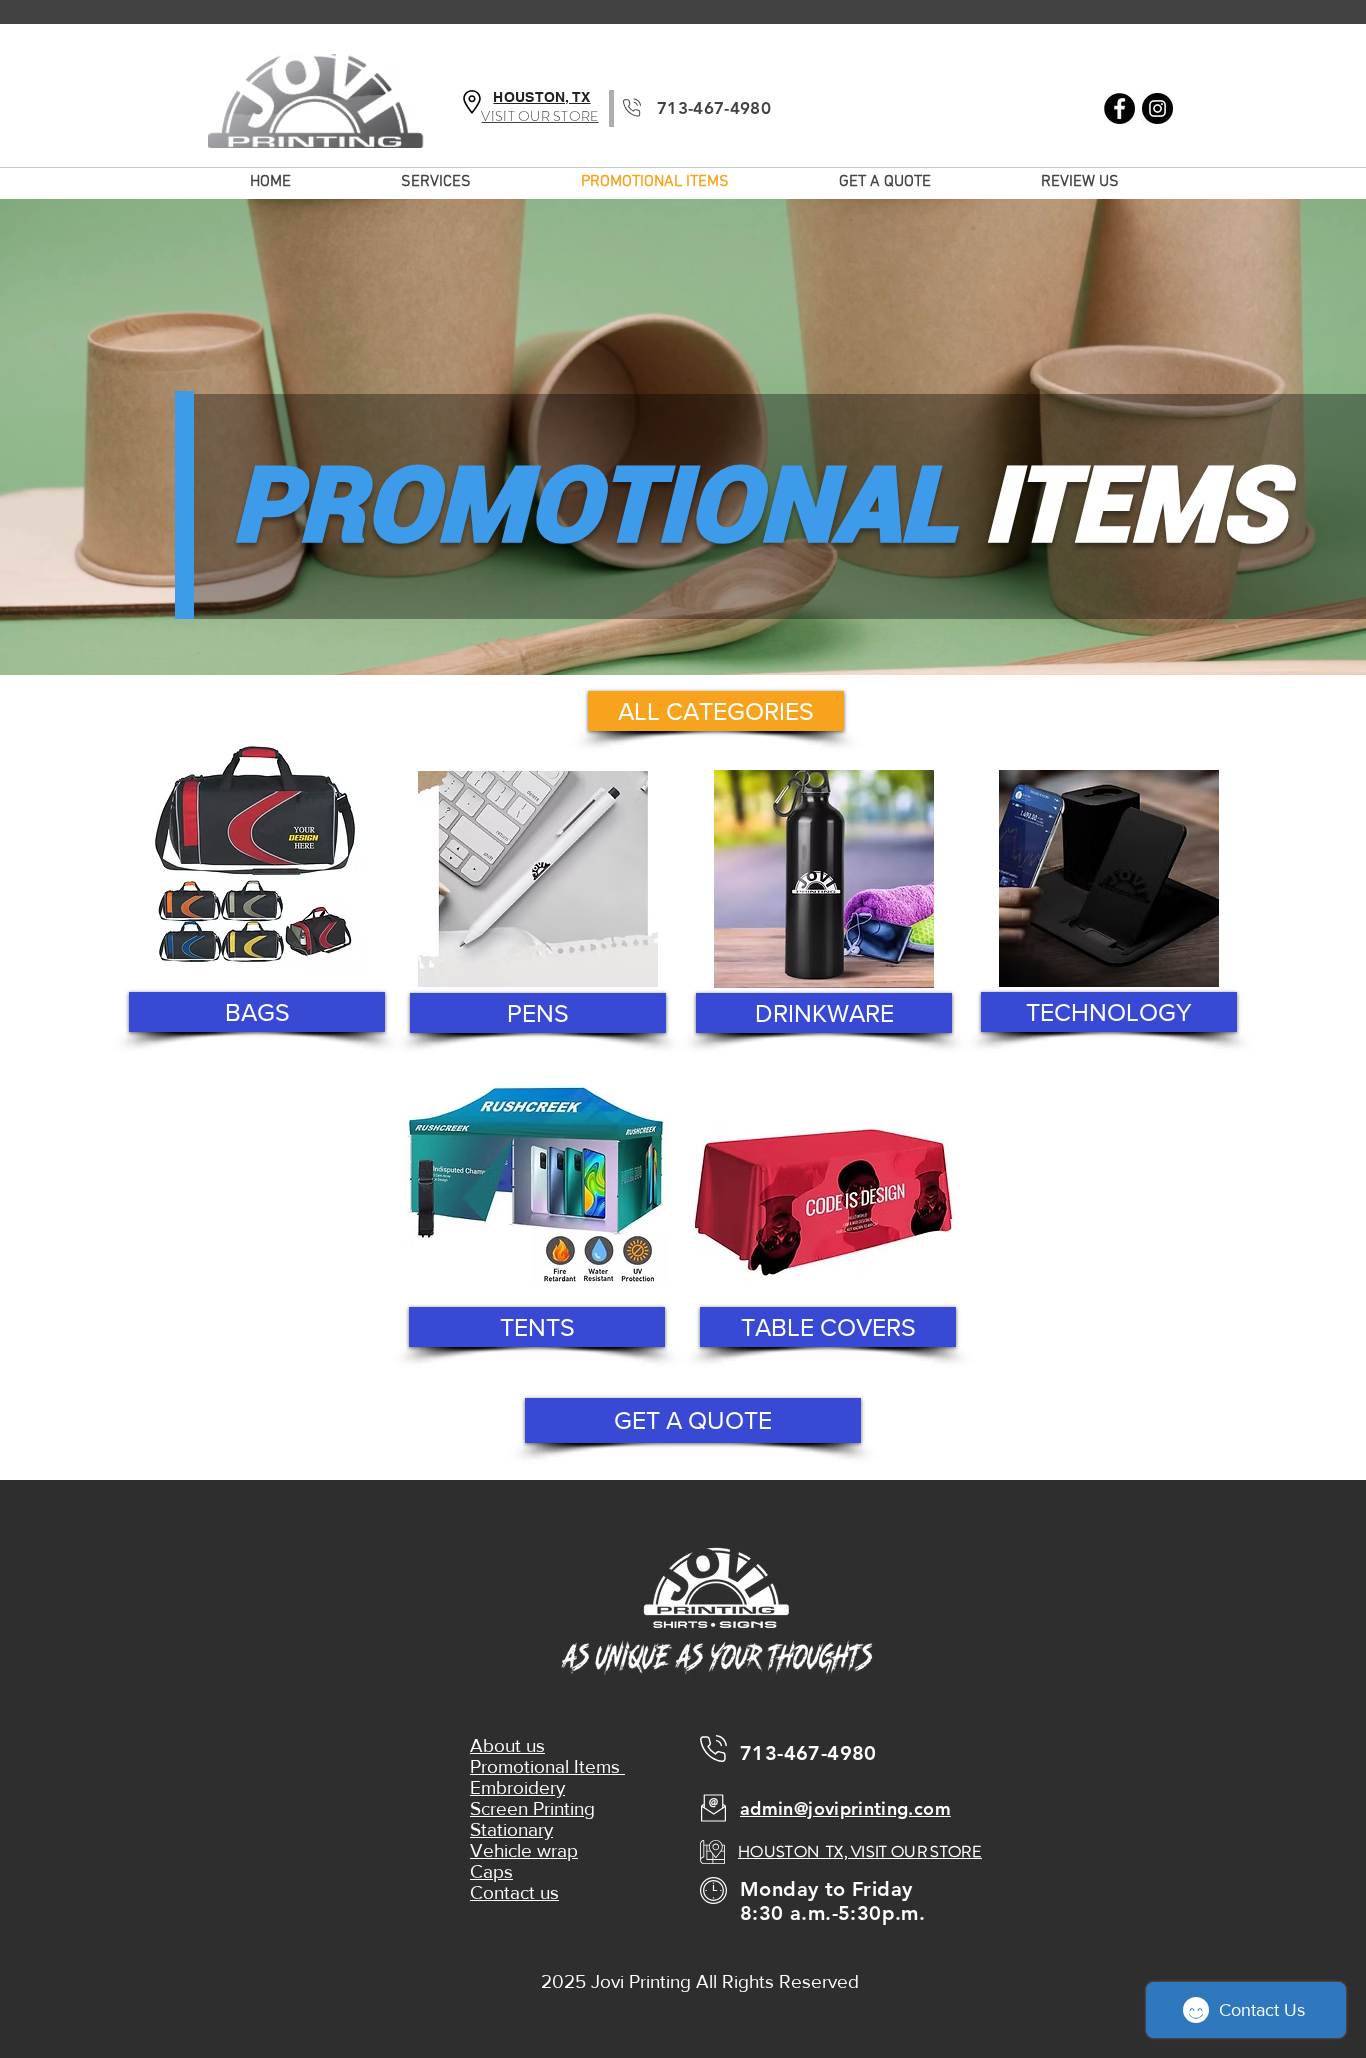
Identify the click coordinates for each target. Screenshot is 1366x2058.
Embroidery (517, 1787)
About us (507, 1745)
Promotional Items (547, 1766)
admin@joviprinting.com (845, 1808)
